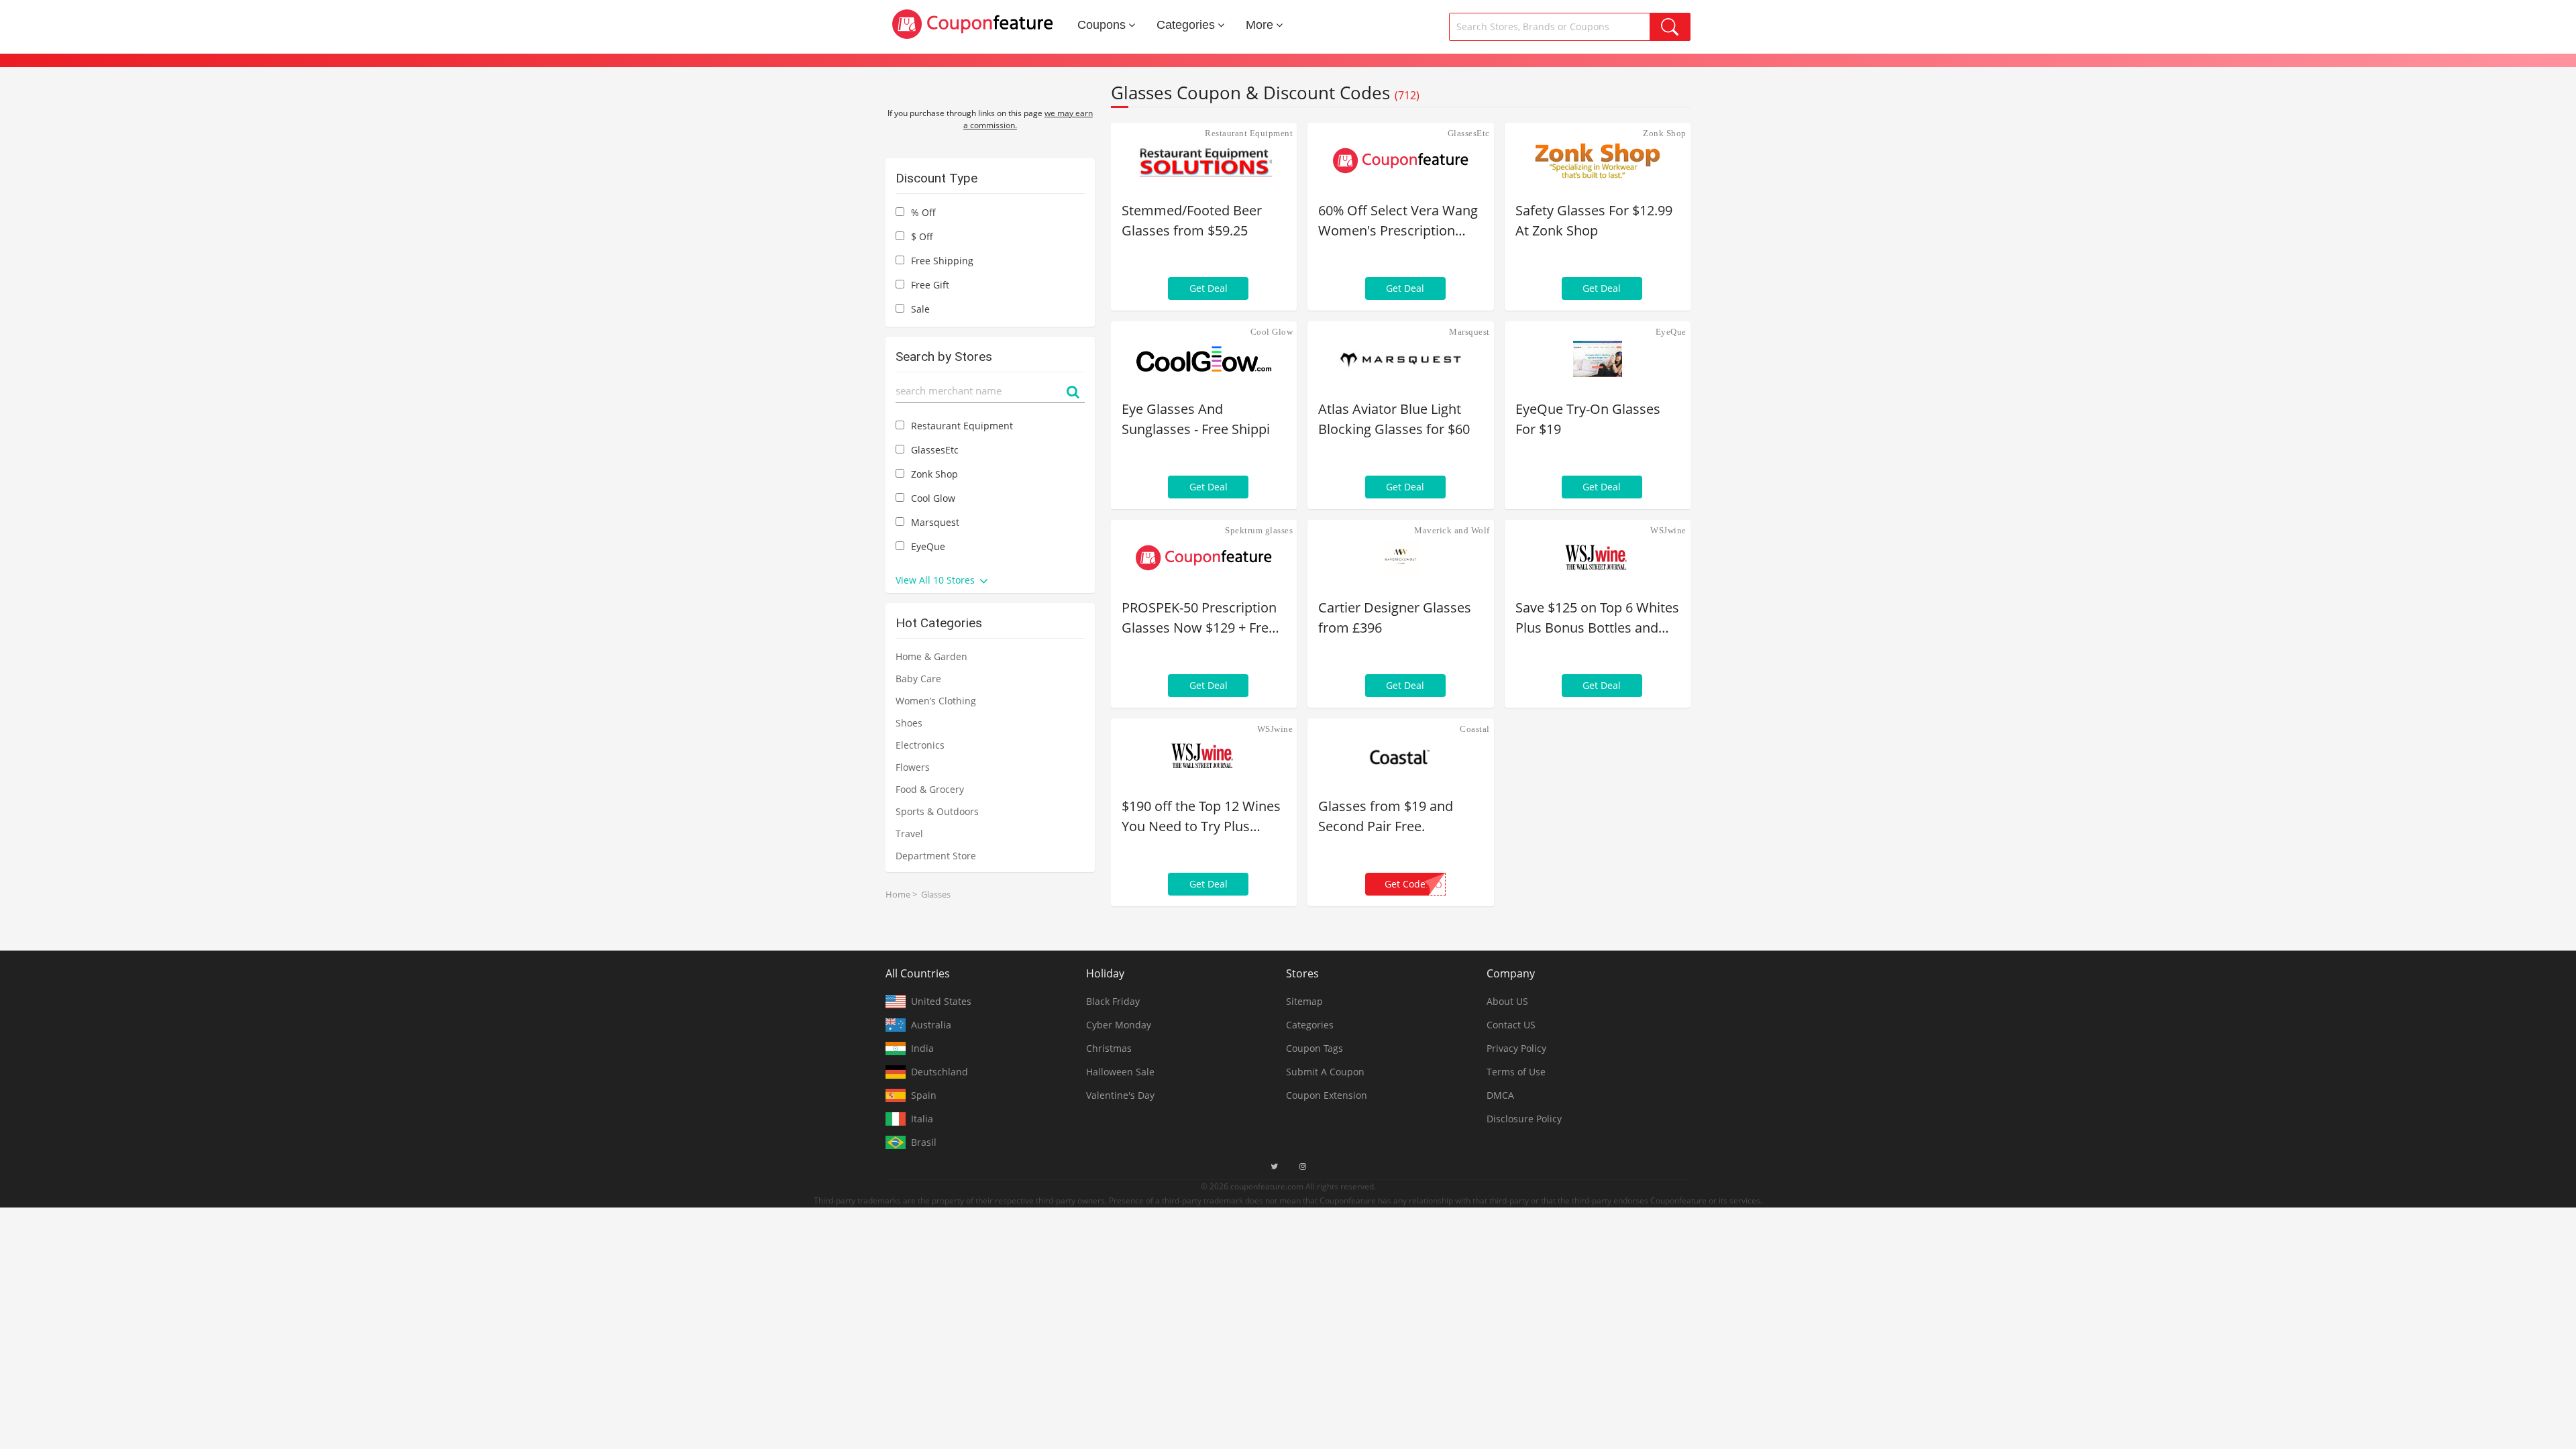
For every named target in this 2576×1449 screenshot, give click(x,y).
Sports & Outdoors (937, 811)
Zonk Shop (1665, 133)
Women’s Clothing (936, 701)
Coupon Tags (1314, 1048)
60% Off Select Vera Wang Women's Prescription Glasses (1398, 221)
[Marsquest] (1400, 359)
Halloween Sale (1120, 1072)
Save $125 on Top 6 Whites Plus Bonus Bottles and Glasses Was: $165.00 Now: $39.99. (1597, 618)
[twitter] (1274, 1167)
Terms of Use (1516, 1072)
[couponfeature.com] (973, 24)
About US (1507, 1001)
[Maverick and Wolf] (1400, 557)
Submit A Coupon (1325, 1072)
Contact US (1511, 1025)
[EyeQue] (1598, 359)
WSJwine (1668, 530)
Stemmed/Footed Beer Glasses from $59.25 (1192, 220)
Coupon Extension (1327, 1095)
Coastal (1475, 729)
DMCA (1500, 1095)
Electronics (920, 745)
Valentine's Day (1120, 1095)
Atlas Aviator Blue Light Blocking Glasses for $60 (1394, 419)
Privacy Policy (1516, 1048)
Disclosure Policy (1524, 1119)
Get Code (1413, 884)
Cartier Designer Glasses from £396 (1395, 618)
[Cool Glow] (1204, 359)
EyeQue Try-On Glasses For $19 (1588, 419)
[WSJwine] (1598, 557)
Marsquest (1469, 332)
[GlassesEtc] (1400, 160)
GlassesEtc (1469, 133)
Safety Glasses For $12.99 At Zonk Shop (1594, 220)
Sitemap (1304, 1001)
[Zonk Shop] (1598, 160)
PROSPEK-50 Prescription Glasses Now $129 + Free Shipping (1199, 618)
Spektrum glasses (1259, 530)
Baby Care (918, 679)
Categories (1186, 25)
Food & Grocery (930, 789)
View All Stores (936, 580)
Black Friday (1113, 1001)
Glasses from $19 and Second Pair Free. (1386, 816)
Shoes (909, 723)
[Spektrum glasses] (1204, 557)
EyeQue (1671, 332)
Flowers (913, 767)
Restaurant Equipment (1249, 133)
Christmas (1109, 1048)
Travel (909, 834)
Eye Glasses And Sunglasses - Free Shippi (1196, 419)
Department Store (936, 856)
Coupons (1102, 25)
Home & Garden (931, 656)
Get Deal (1209, 288)
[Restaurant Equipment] (1204, 160)
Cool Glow (1272, 332)
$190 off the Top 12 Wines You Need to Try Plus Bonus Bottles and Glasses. (1201, 817)
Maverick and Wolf (1452, 530)
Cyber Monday (1119, 1025)
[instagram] (1303, 1167)
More (1259, 25)
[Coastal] (1400, 756)
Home (898, 894)
